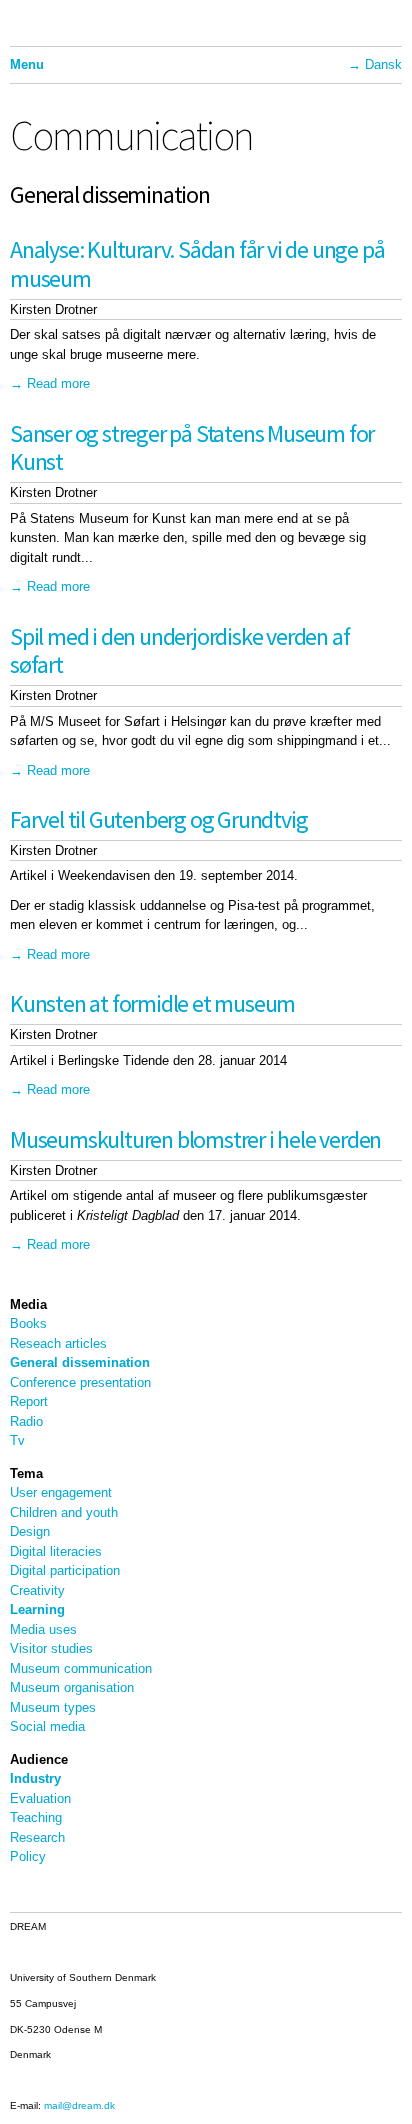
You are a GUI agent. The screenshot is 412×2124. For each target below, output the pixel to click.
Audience (39, 1759)
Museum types (53, 1707)
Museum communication (81, 1668)
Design (30, 1531)
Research (37, 1837)
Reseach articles (58, 1343)
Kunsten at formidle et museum (152, 1003)
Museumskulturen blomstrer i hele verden (195, 1139)
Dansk (383, 64)
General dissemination (80, 1362)
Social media (47, 1726)
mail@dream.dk (79, 2105)
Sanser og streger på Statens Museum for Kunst (192, 448)
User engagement (61, 1492)
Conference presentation (80, 1382)
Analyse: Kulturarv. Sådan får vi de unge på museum (197, 264)
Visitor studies (51, 1648)
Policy (28, 1856)
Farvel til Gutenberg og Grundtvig (158, 819)
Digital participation (65, 1570)
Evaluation (40, 1798)
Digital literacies (56, 1551)
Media (28, 1304)
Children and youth (64, 1512)
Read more (58, 383)
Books (28, 1323)
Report (29, 1401)
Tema (26, 1473)
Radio (26, 1421)
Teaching (36, 1817)
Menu (27, 64)
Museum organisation (72, 1687)
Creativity (37, 1590)
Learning (37, 1609)
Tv (17, 1440)
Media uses (43, 1629)
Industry (35, 1778)
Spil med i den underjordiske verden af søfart (179, 651)
